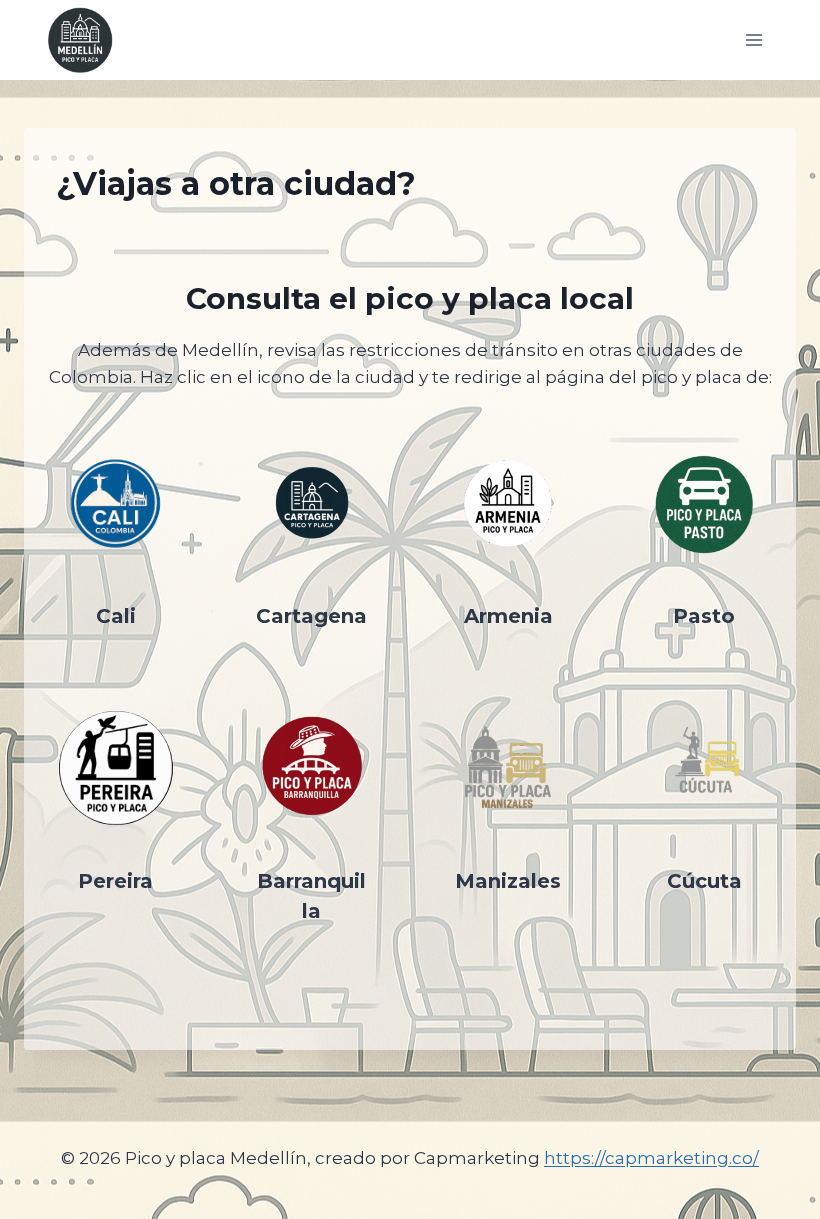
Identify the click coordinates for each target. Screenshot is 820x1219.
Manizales (508, 881)
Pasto (704, 616)
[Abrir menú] (753, 39)
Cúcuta (704, 881)
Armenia (508, 616)
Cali (116, 616)
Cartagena (311, 616)
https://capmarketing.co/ (651, 1158)
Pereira (115, 881)
